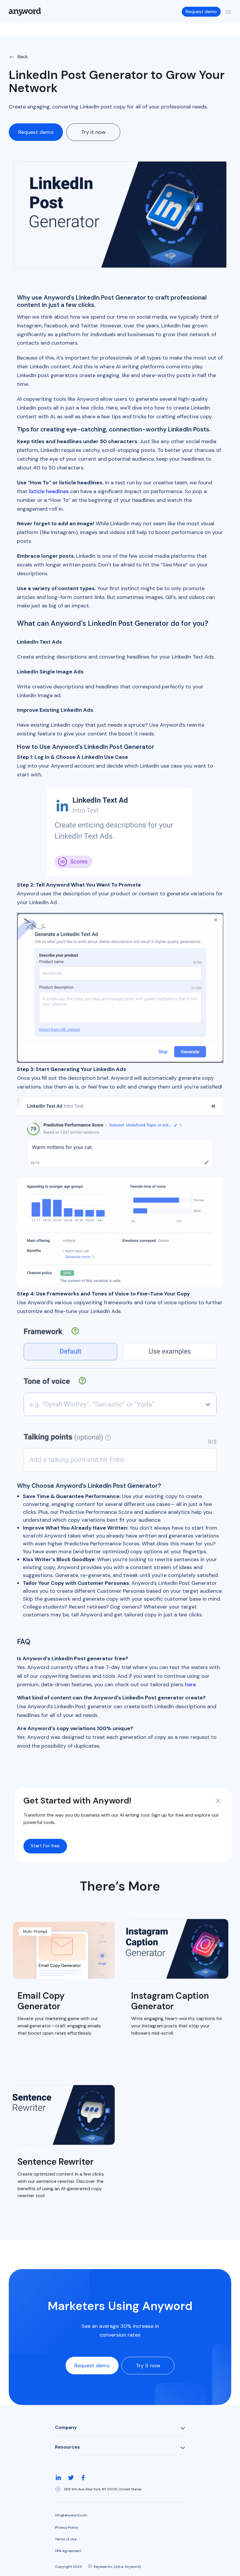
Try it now (93, 132)
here (190, 1684)
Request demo (201, 12)
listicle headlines (49, 491)
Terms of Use (66, 2539)
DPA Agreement (68, 2551)
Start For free (45, 1846)
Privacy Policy (67, 2527)
